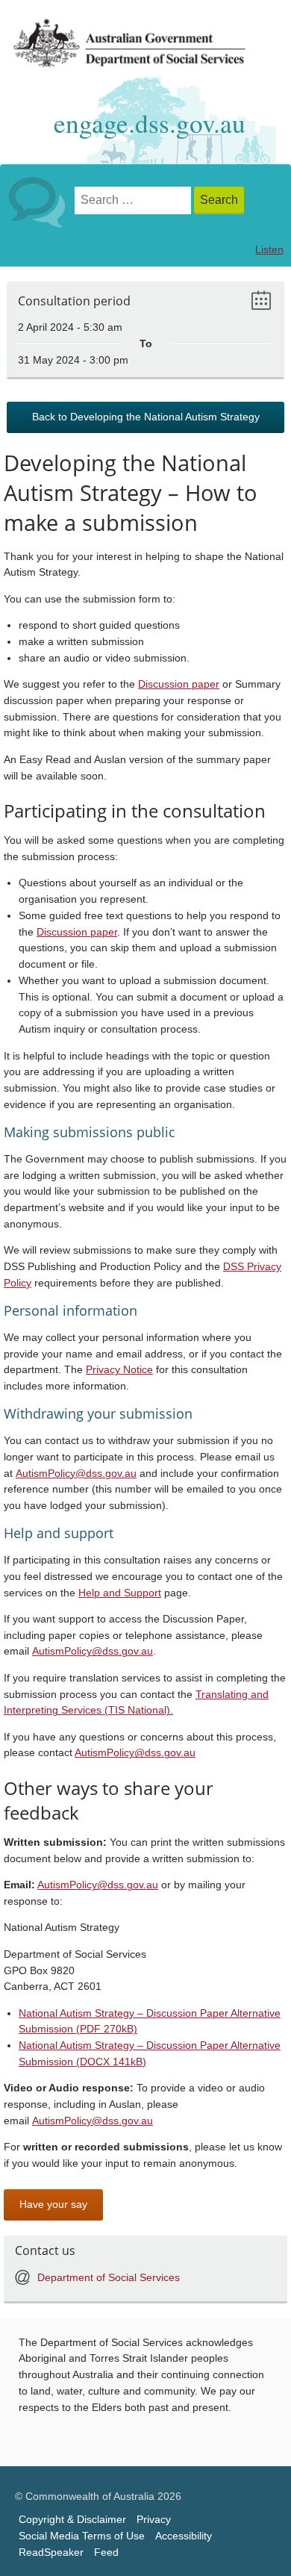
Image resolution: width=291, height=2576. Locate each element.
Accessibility (184, 2536)
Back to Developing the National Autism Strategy (146, 417)
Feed (106, 2552)
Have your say (53, 2205)
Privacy (154, 2520)
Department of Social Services (109, 2278)
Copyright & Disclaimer (72, 2520)
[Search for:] (134, 200)
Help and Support (120, 1593)
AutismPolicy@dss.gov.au (76, 1474)
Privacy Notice (119, 1370)
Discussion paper (179, 684)
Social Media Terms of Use (82, 2536)
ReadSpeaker (51, 2552)
